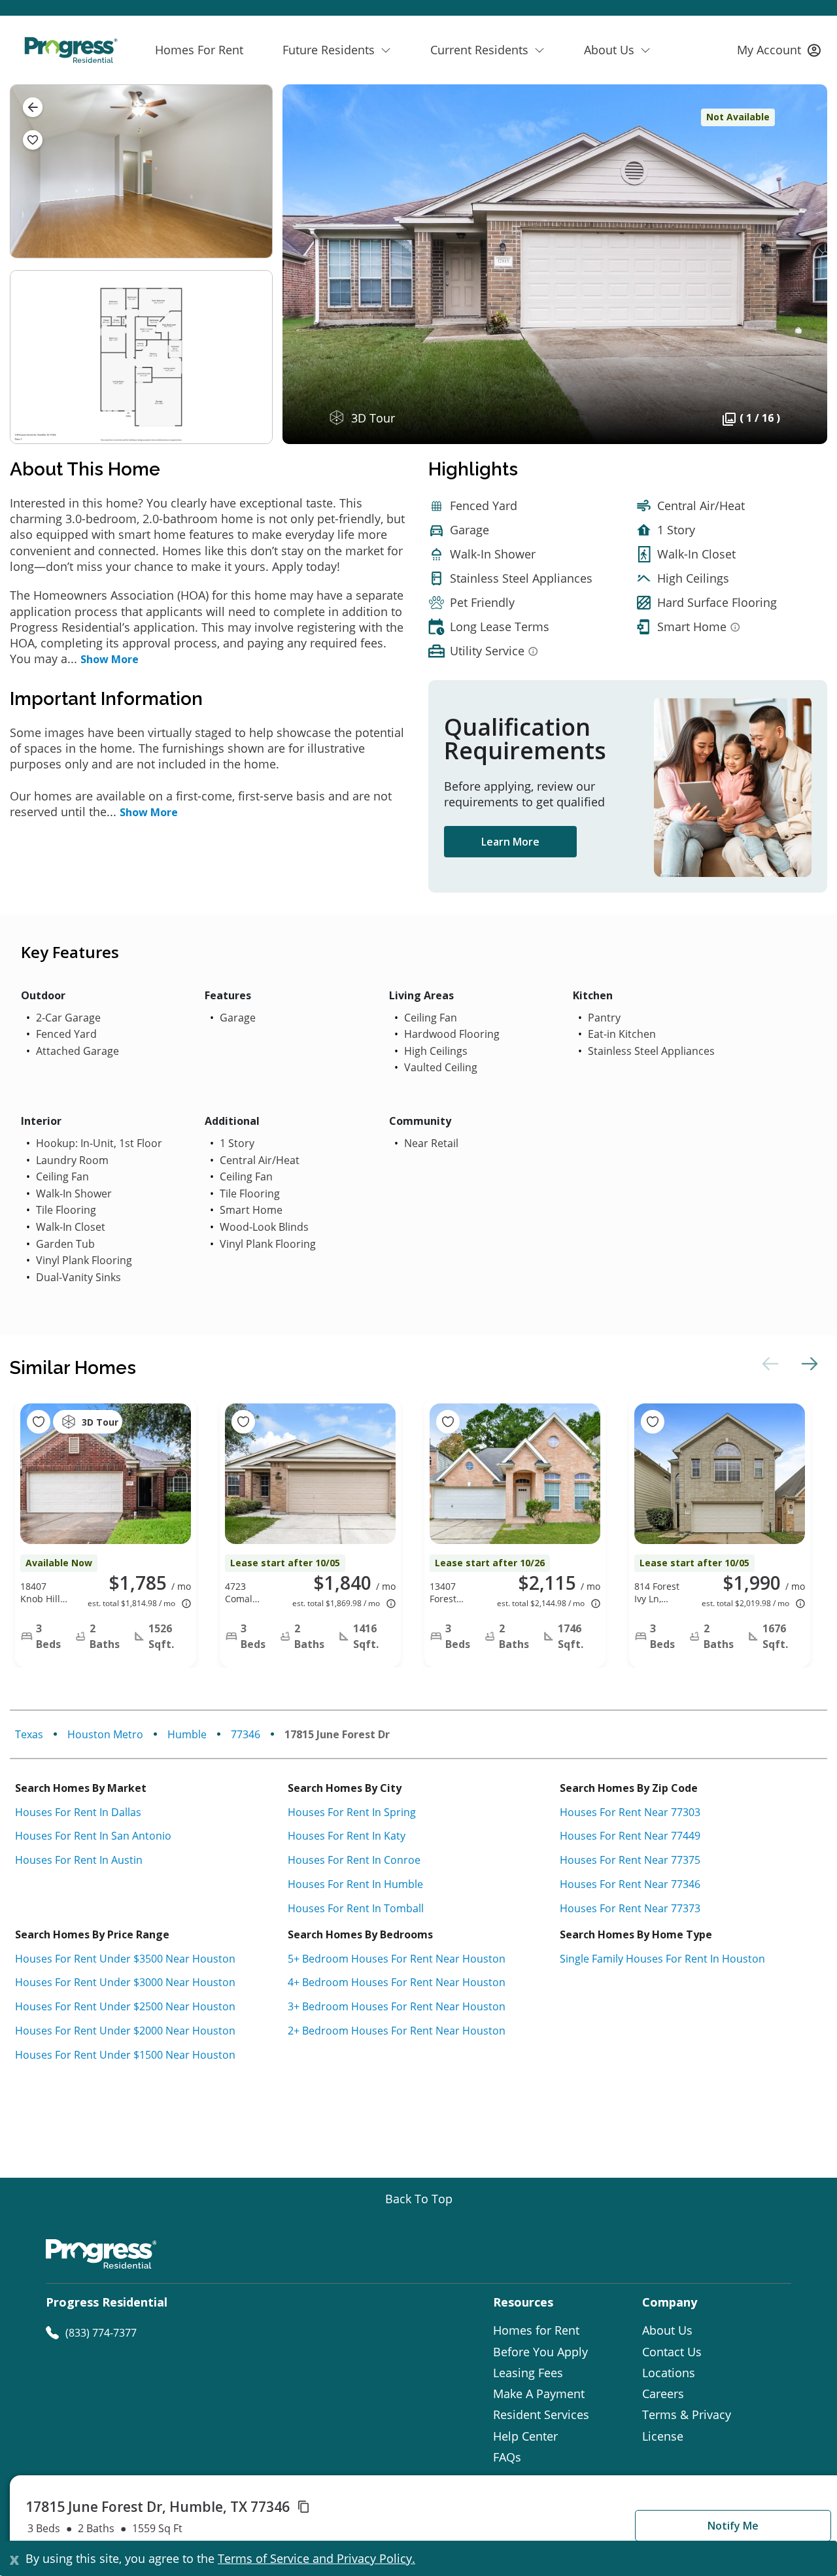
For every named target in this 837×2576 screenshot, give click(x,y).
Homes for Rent (536, 2330)
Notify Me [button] (733, 2526)
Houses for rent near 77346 (630, 1884)
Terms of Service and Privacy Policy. (316, 2558)
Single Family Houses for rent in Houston (662, 1959)
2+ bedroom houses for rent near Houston (397, 2031)
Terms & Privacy (687, 2414)
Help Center (525, 2436)
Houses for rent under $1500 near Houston (125, 2055)
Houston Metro (105, 1734)
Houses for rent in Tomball (356, 1908)
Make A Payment (539, 2394)
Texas (29, 1734)
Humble (187, 1734)
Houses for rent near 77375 (630, 1860)
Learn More (510, 842)
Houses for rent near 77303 (630, 1812)
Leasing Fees (528, 2373)
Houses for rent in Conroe (354, 1860)
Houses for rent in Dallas (78, 1812)
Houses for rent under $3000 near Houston (125, 1982)
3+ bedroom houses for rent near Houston (397, 2006)
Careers (663, 2394)
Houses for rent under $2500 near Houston (125, 2006)
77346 (246, 1734)
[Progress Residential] (71, 50)
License (663, 2436)
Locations (669, 2373)
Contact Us (672, 2352)
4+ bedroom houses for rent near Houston (397, 1982)
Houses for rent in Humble (355, 1884)
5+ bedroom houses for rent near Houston (397, 1959)
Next (808, 1364)
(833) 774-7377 (101, 2333)
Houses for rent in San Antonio (93, 1836)
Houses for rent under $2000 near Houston (125, 2031)
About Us (667, 2330)
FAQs (507, 2457)
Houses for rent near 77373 (630, 1908)
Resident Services (541, 2414)
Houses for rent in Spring (352, 1812)
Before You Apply (540, 2352)
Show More (110, 659)
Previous (768, 1364)
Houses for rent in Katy (347, 1836)
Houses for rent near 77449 (630, 1836)
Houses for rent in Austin (79, 1860)
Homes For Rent (199, 50)
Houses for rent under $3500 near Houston (125, 1959)
